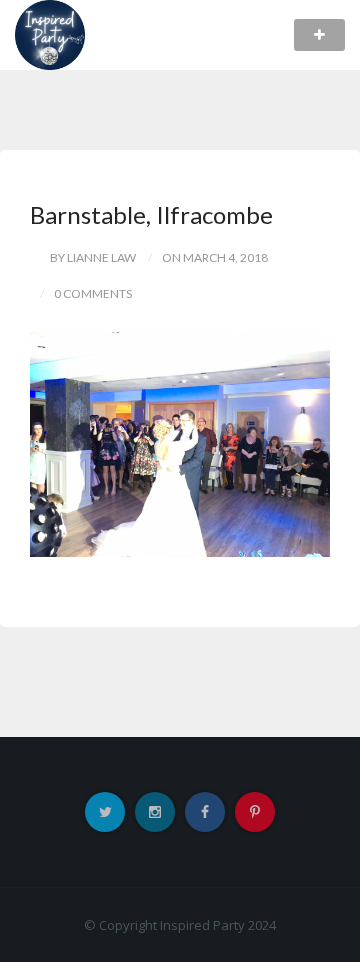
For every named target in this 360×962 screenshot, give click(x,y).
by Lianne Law (93, 257)
